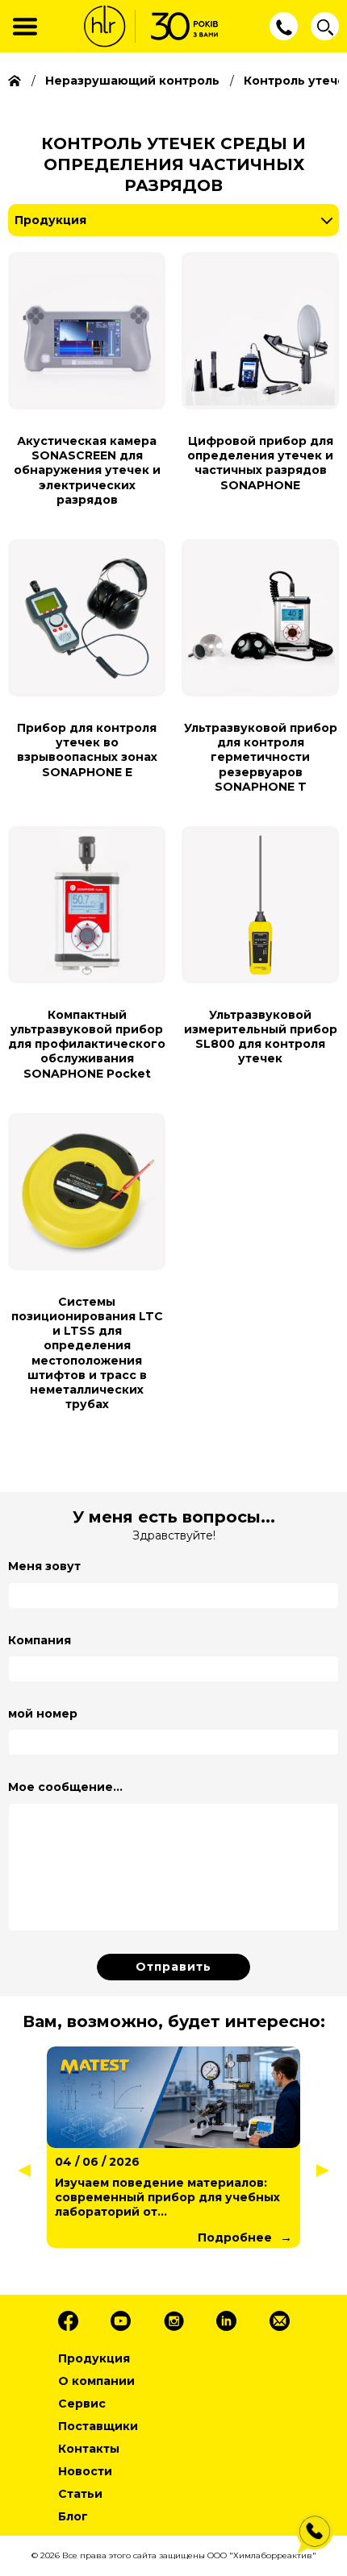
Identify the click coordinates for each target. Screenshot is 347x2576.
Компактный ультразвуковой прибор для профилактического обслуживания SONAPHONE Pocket (87, 1044)
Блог (73, 2516)
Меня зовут (44, 1566)
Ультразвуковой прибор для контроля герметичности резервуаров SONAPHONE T (261, 757)
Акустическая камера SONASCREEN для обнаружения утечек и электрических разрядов (87, 470)
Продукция (50, 220)
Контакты (89, 2449)
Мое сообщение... (65, 1787)
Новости (85, 2471)
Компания (40, 1640)
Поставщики (98, 2426)
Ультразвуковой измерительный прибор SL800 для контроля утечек (261, 1037)
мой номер (43, 1714)
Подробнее (235, 2237)
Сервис (82, 2404)
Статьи (80, 2494)
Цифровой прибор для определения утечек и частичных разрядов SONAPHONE (260, 463)
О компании (96, 2381)
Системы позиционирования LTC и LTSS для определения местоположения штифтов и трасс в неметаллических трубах (87, 1353)
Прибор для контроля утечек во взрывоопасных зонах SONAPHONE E (87, 750)
